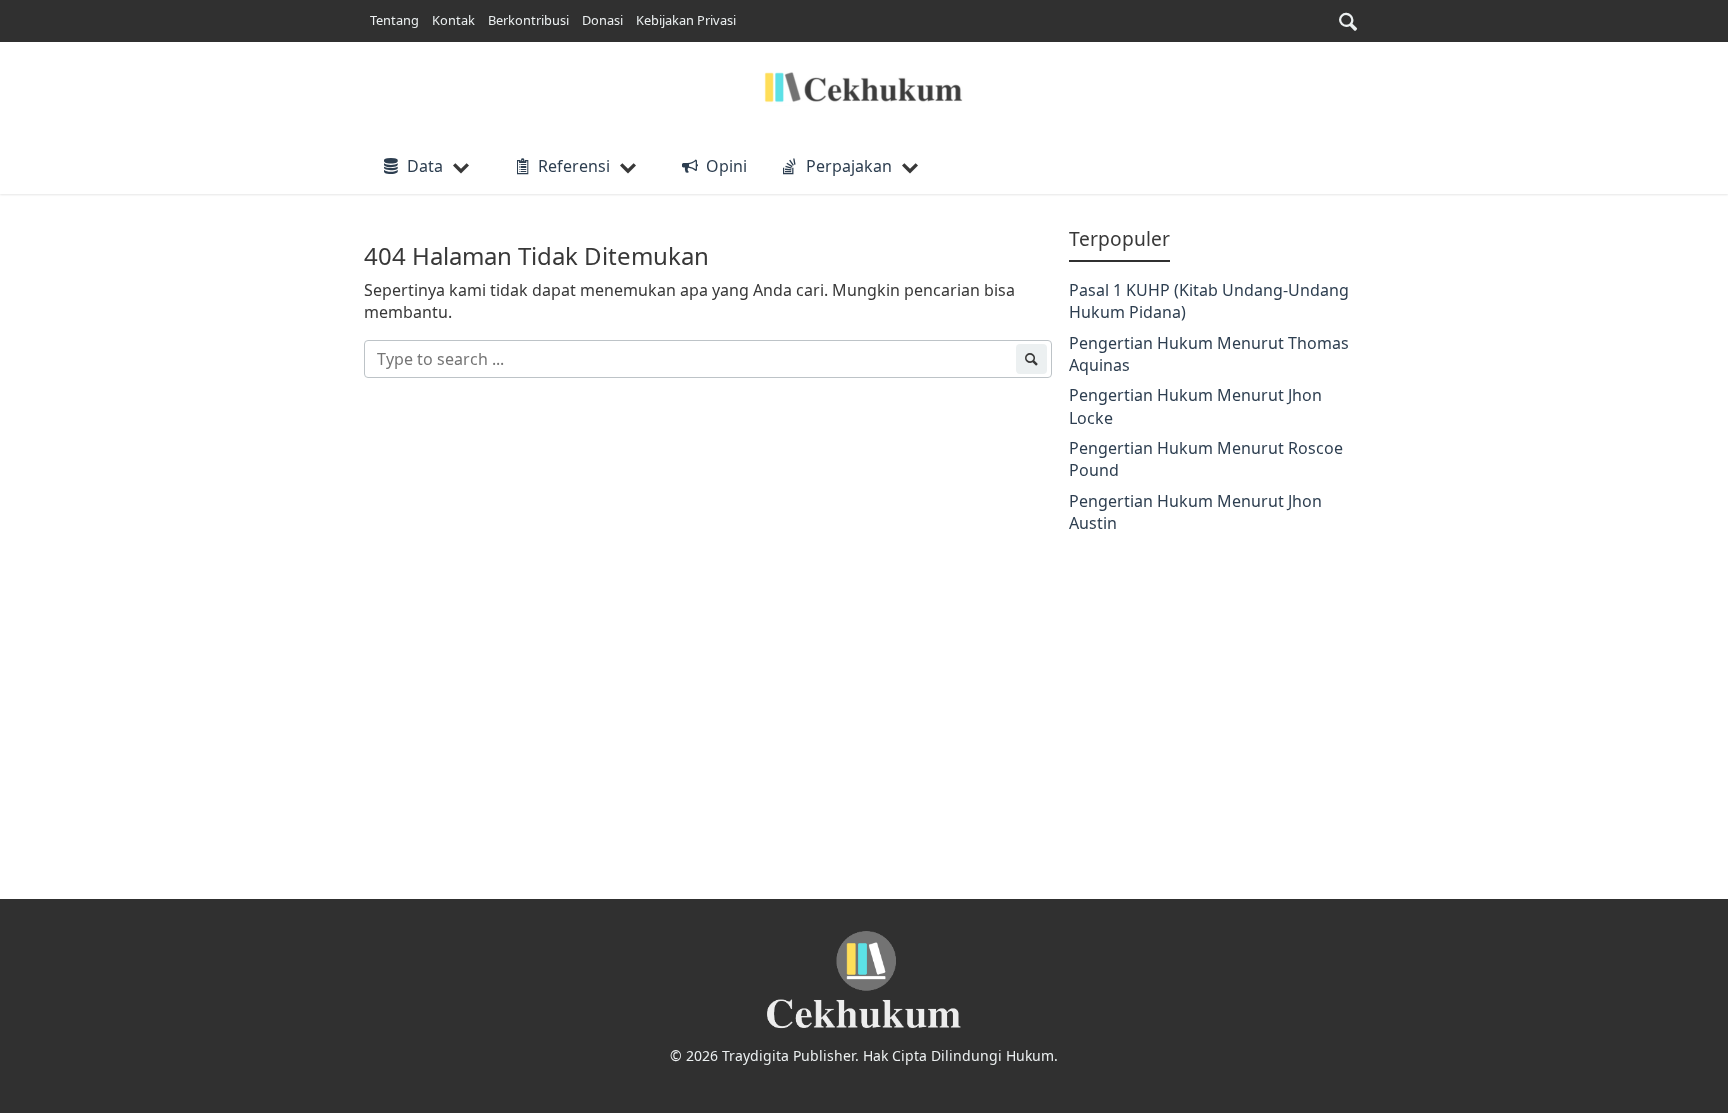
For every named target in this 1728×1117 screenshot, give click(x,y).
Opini (726, 166)
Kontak (453, 20)
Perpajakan (849, 166)
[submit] (1031, 359)
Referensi (574, 166)
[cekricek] (864, 980)
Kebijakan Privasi (686, 20)
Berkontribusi (528, 20)
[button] (1348, 21)
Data (425, 166)
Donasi (602, 20)
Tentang (394, 20)
